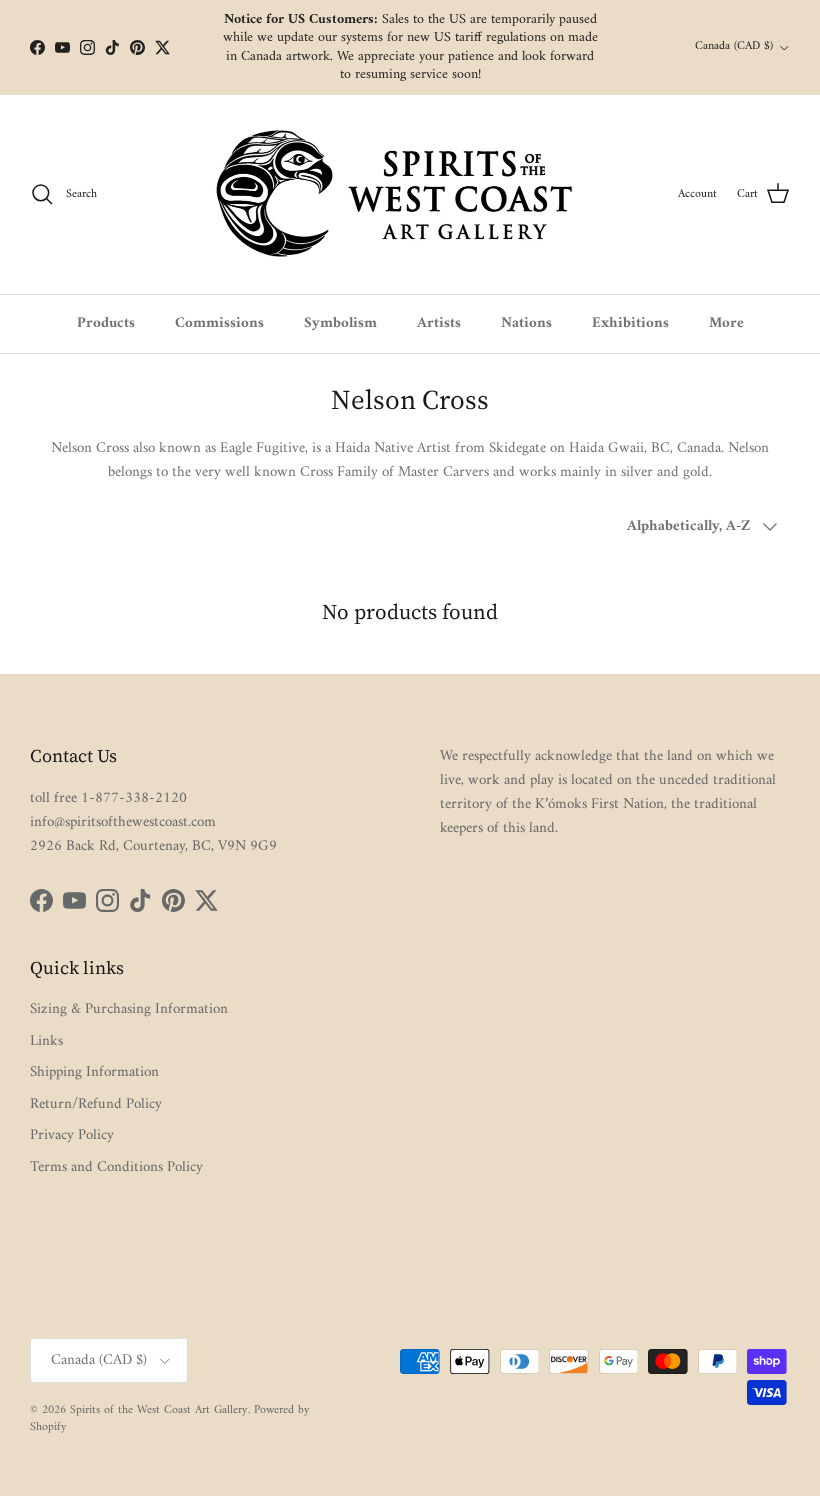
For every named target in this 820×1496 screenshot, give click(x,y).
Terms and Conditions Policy (116, 1167)
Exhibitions (630, 323)
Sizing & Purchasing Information (129, 1009)
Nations (526, 323)
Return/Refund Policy (96, 1104)
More (726, 323)
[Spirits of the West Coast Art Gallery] (410, 194)
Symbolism (340, 323)
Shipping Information (94, 1072)
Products (106, 323)
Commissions (219, 323)
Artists (439, 323)
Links (46, 1041)
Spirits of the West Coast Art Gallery (159, 1410)
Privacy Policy (72, 1135)
